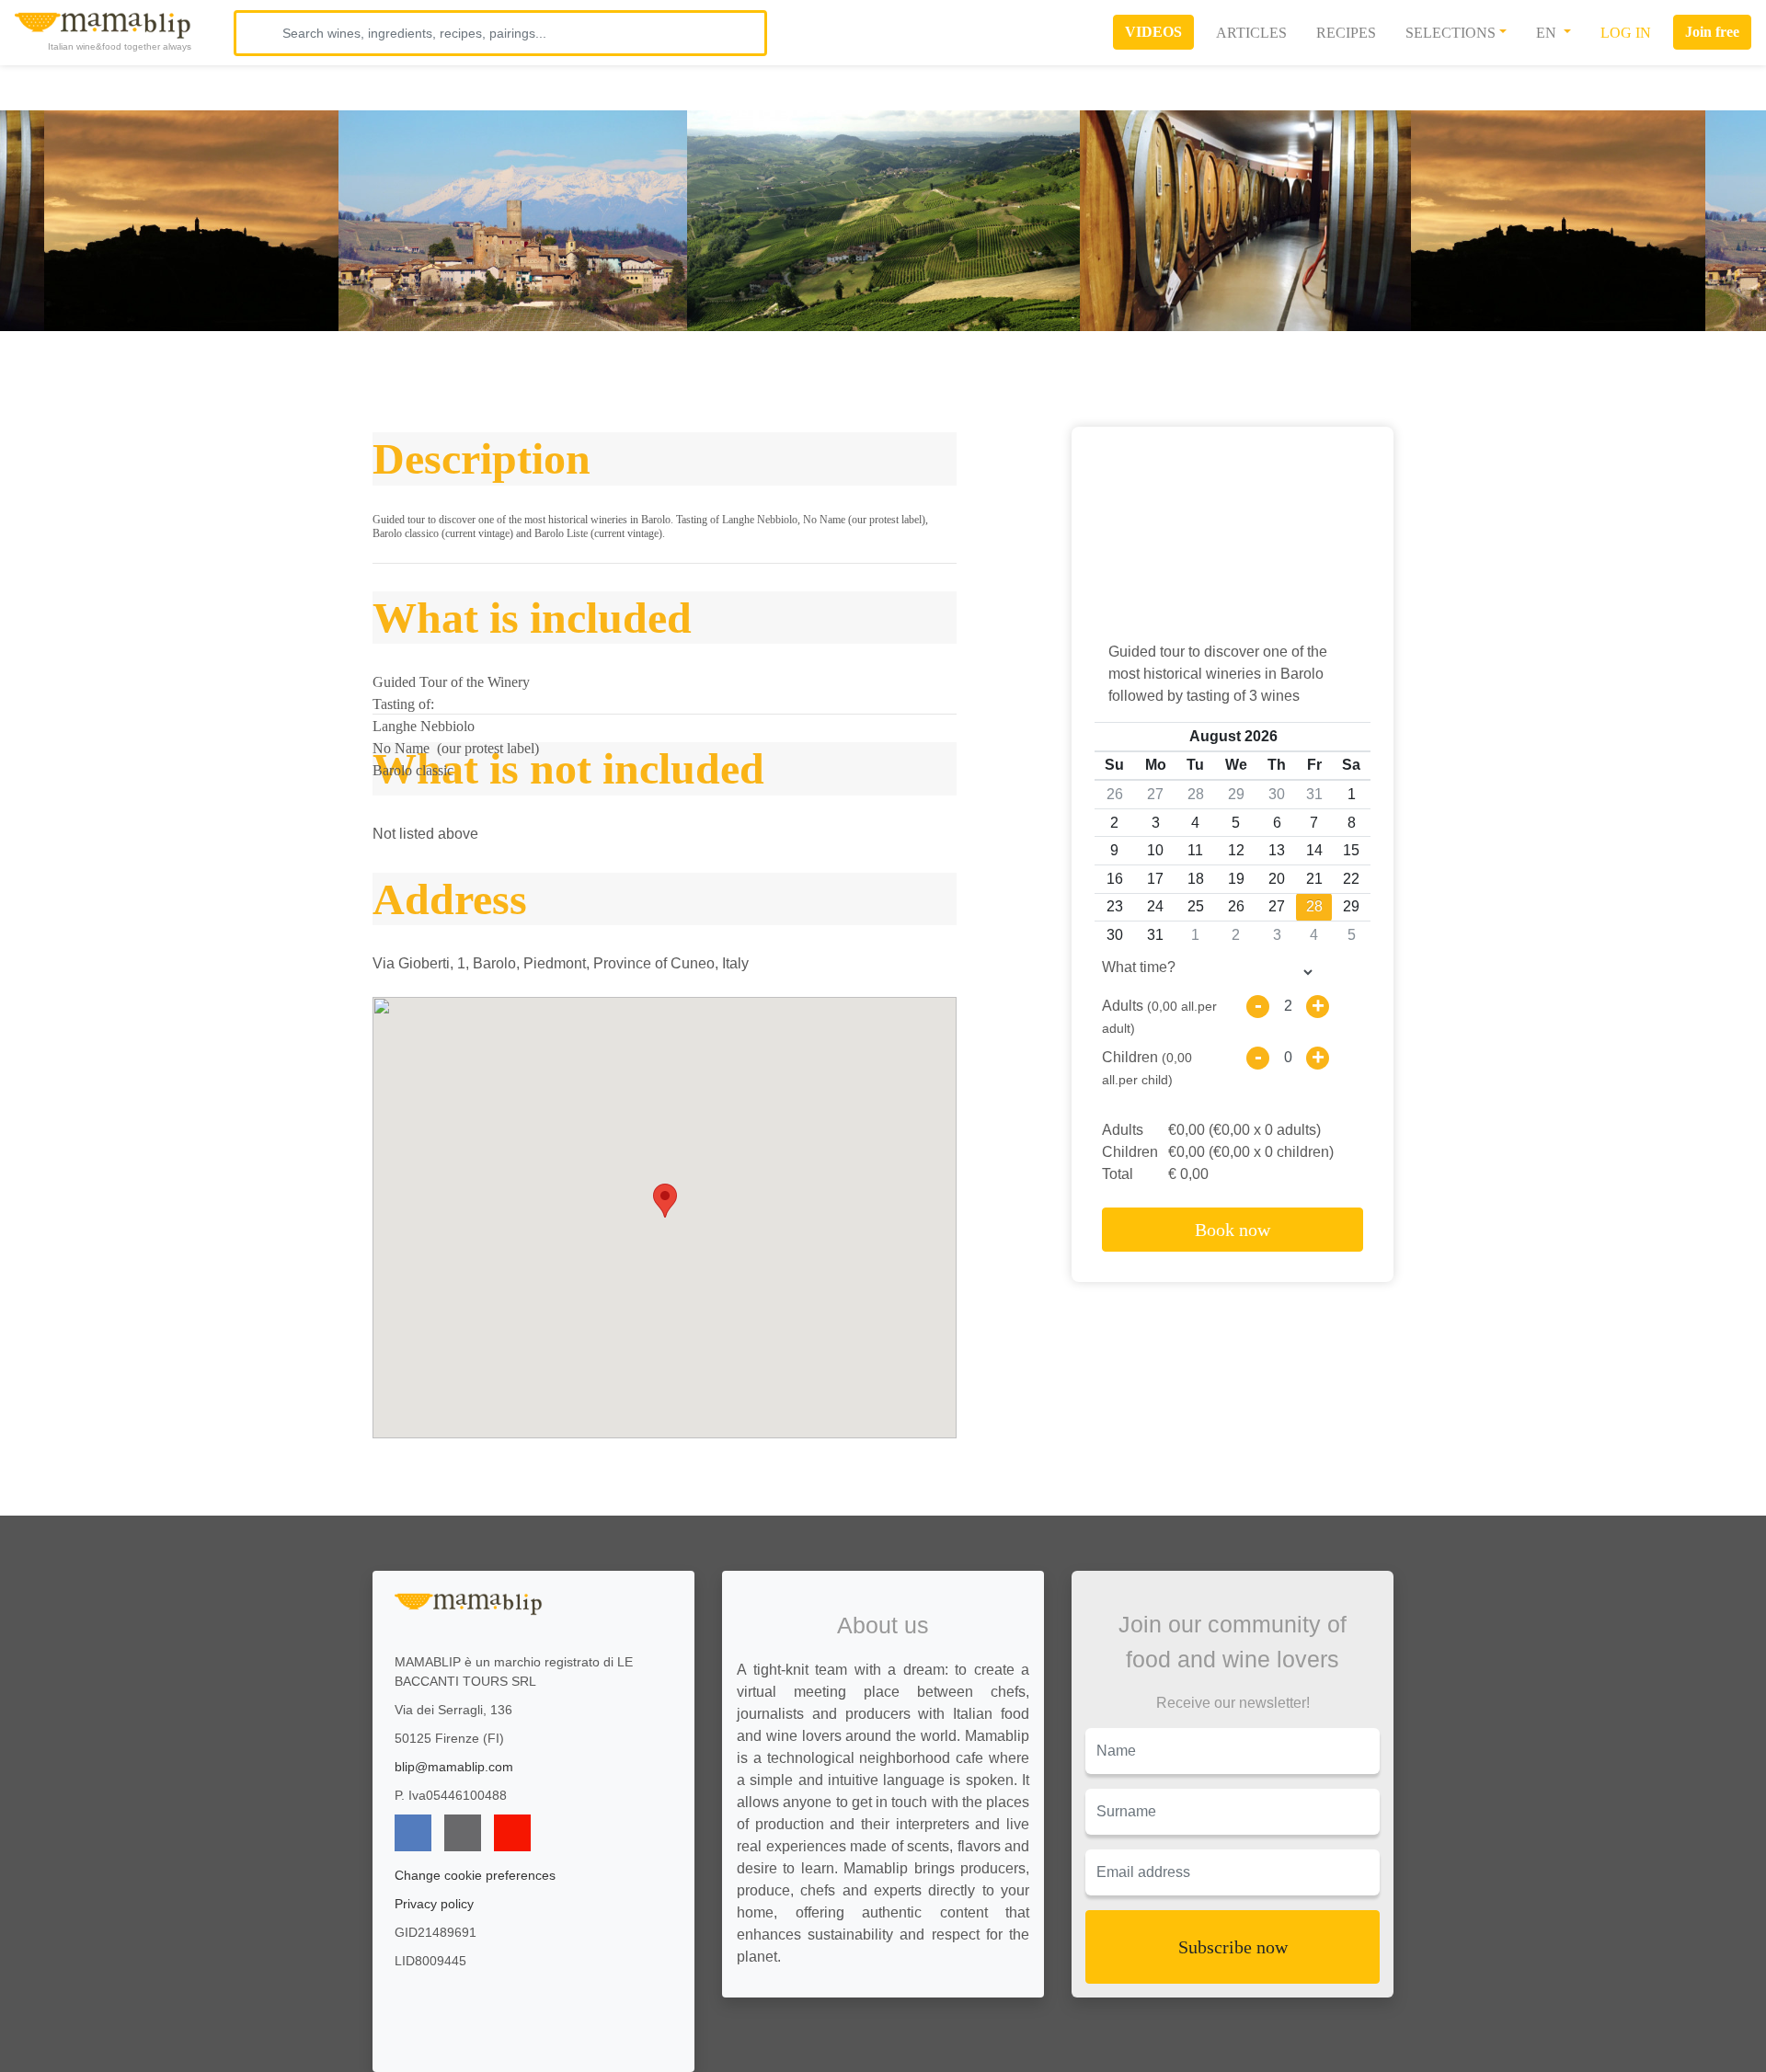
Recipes (1346, 33)
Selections (1451, 33)
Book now (1233, 1230)
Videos (1153, 32)
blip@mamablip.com (454, 1767)
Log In (1626, 33)
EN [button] (1548, 33)
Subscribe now (1233, 1947)
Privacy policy (434, 1904)
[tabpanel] (883, 221)
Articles (1251, 33)
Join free (1712, 32)
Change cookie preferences (475, 1875)
